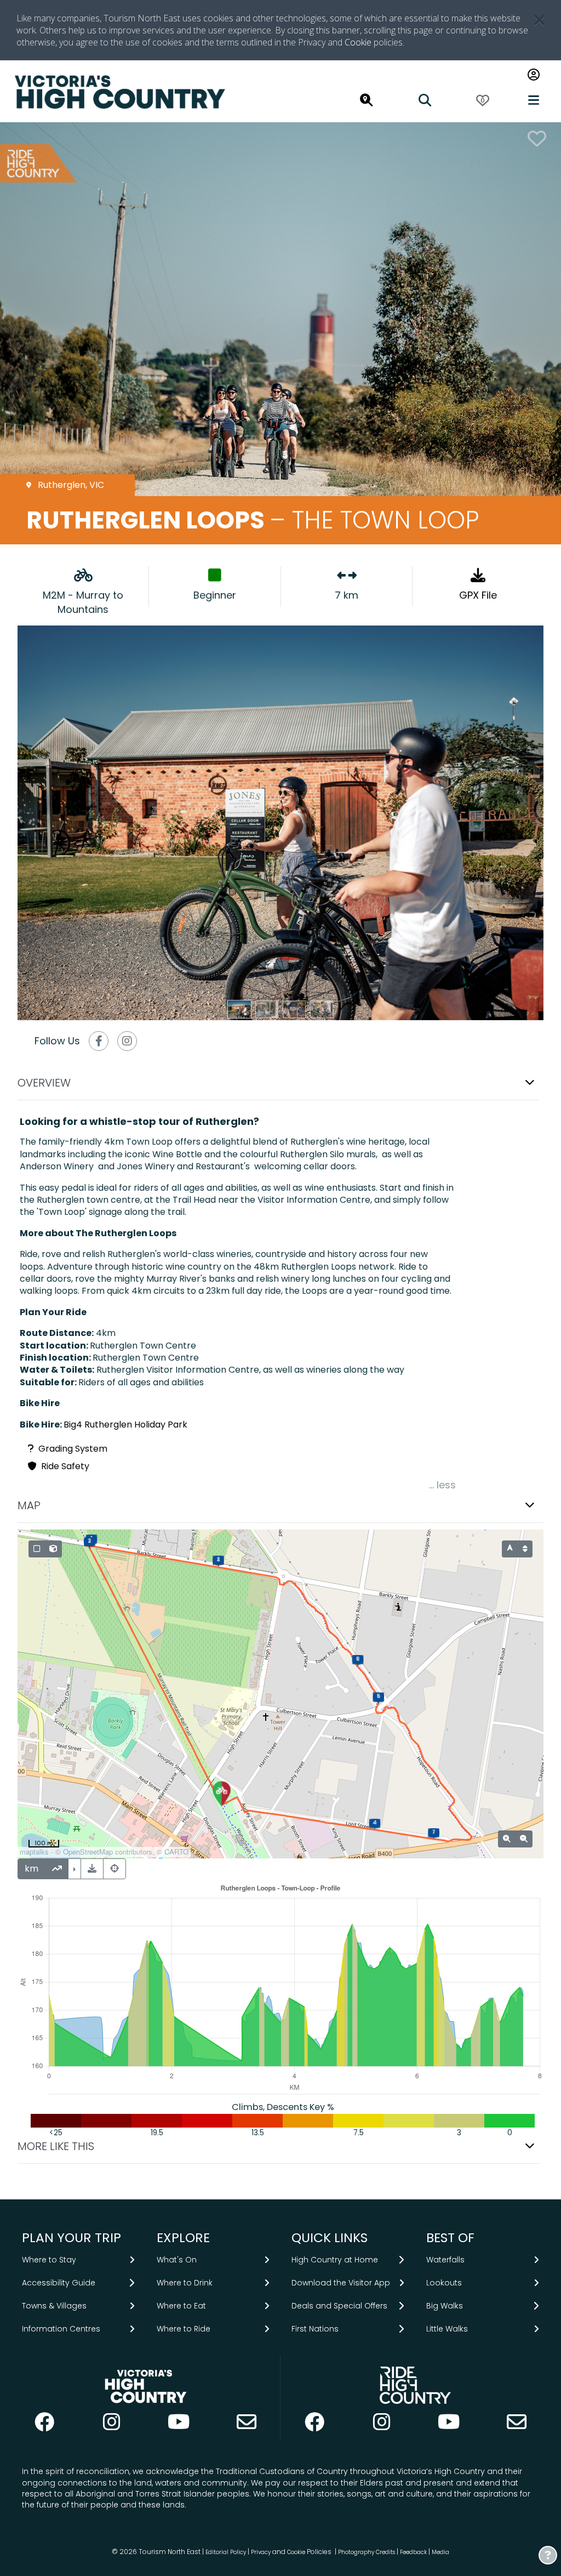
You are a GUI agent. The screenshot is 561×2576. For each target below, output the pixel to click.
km (32, 1869)
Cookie (358, 42)
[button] (280, 1083)
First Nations (315, 2329)
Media (440, 2552)
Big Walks (445, 2306)
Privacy (261, 2552)
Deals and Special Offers (339, 2306)
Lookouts (444, 2282)
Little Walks (447, 2329)
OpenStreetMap (88, 1852)
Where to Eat (181, 2306)
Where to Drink (185, 2282)
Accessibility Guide (59, 2282)
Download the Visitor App (341, 2282)
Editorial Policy (226, 2552)
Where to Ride (184, 2329)
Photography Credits (367, 2552)
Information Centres (61, 2329)
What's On (177, 2259)
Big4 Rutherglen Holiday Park (125, 1425)
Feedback (414, 2552)
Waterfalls (445, 2259)
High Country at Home (335, 2259)
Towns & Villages (54, 2306)
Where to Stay (49, 2259)
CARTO (176, 1852)
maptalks (34, 1852)
